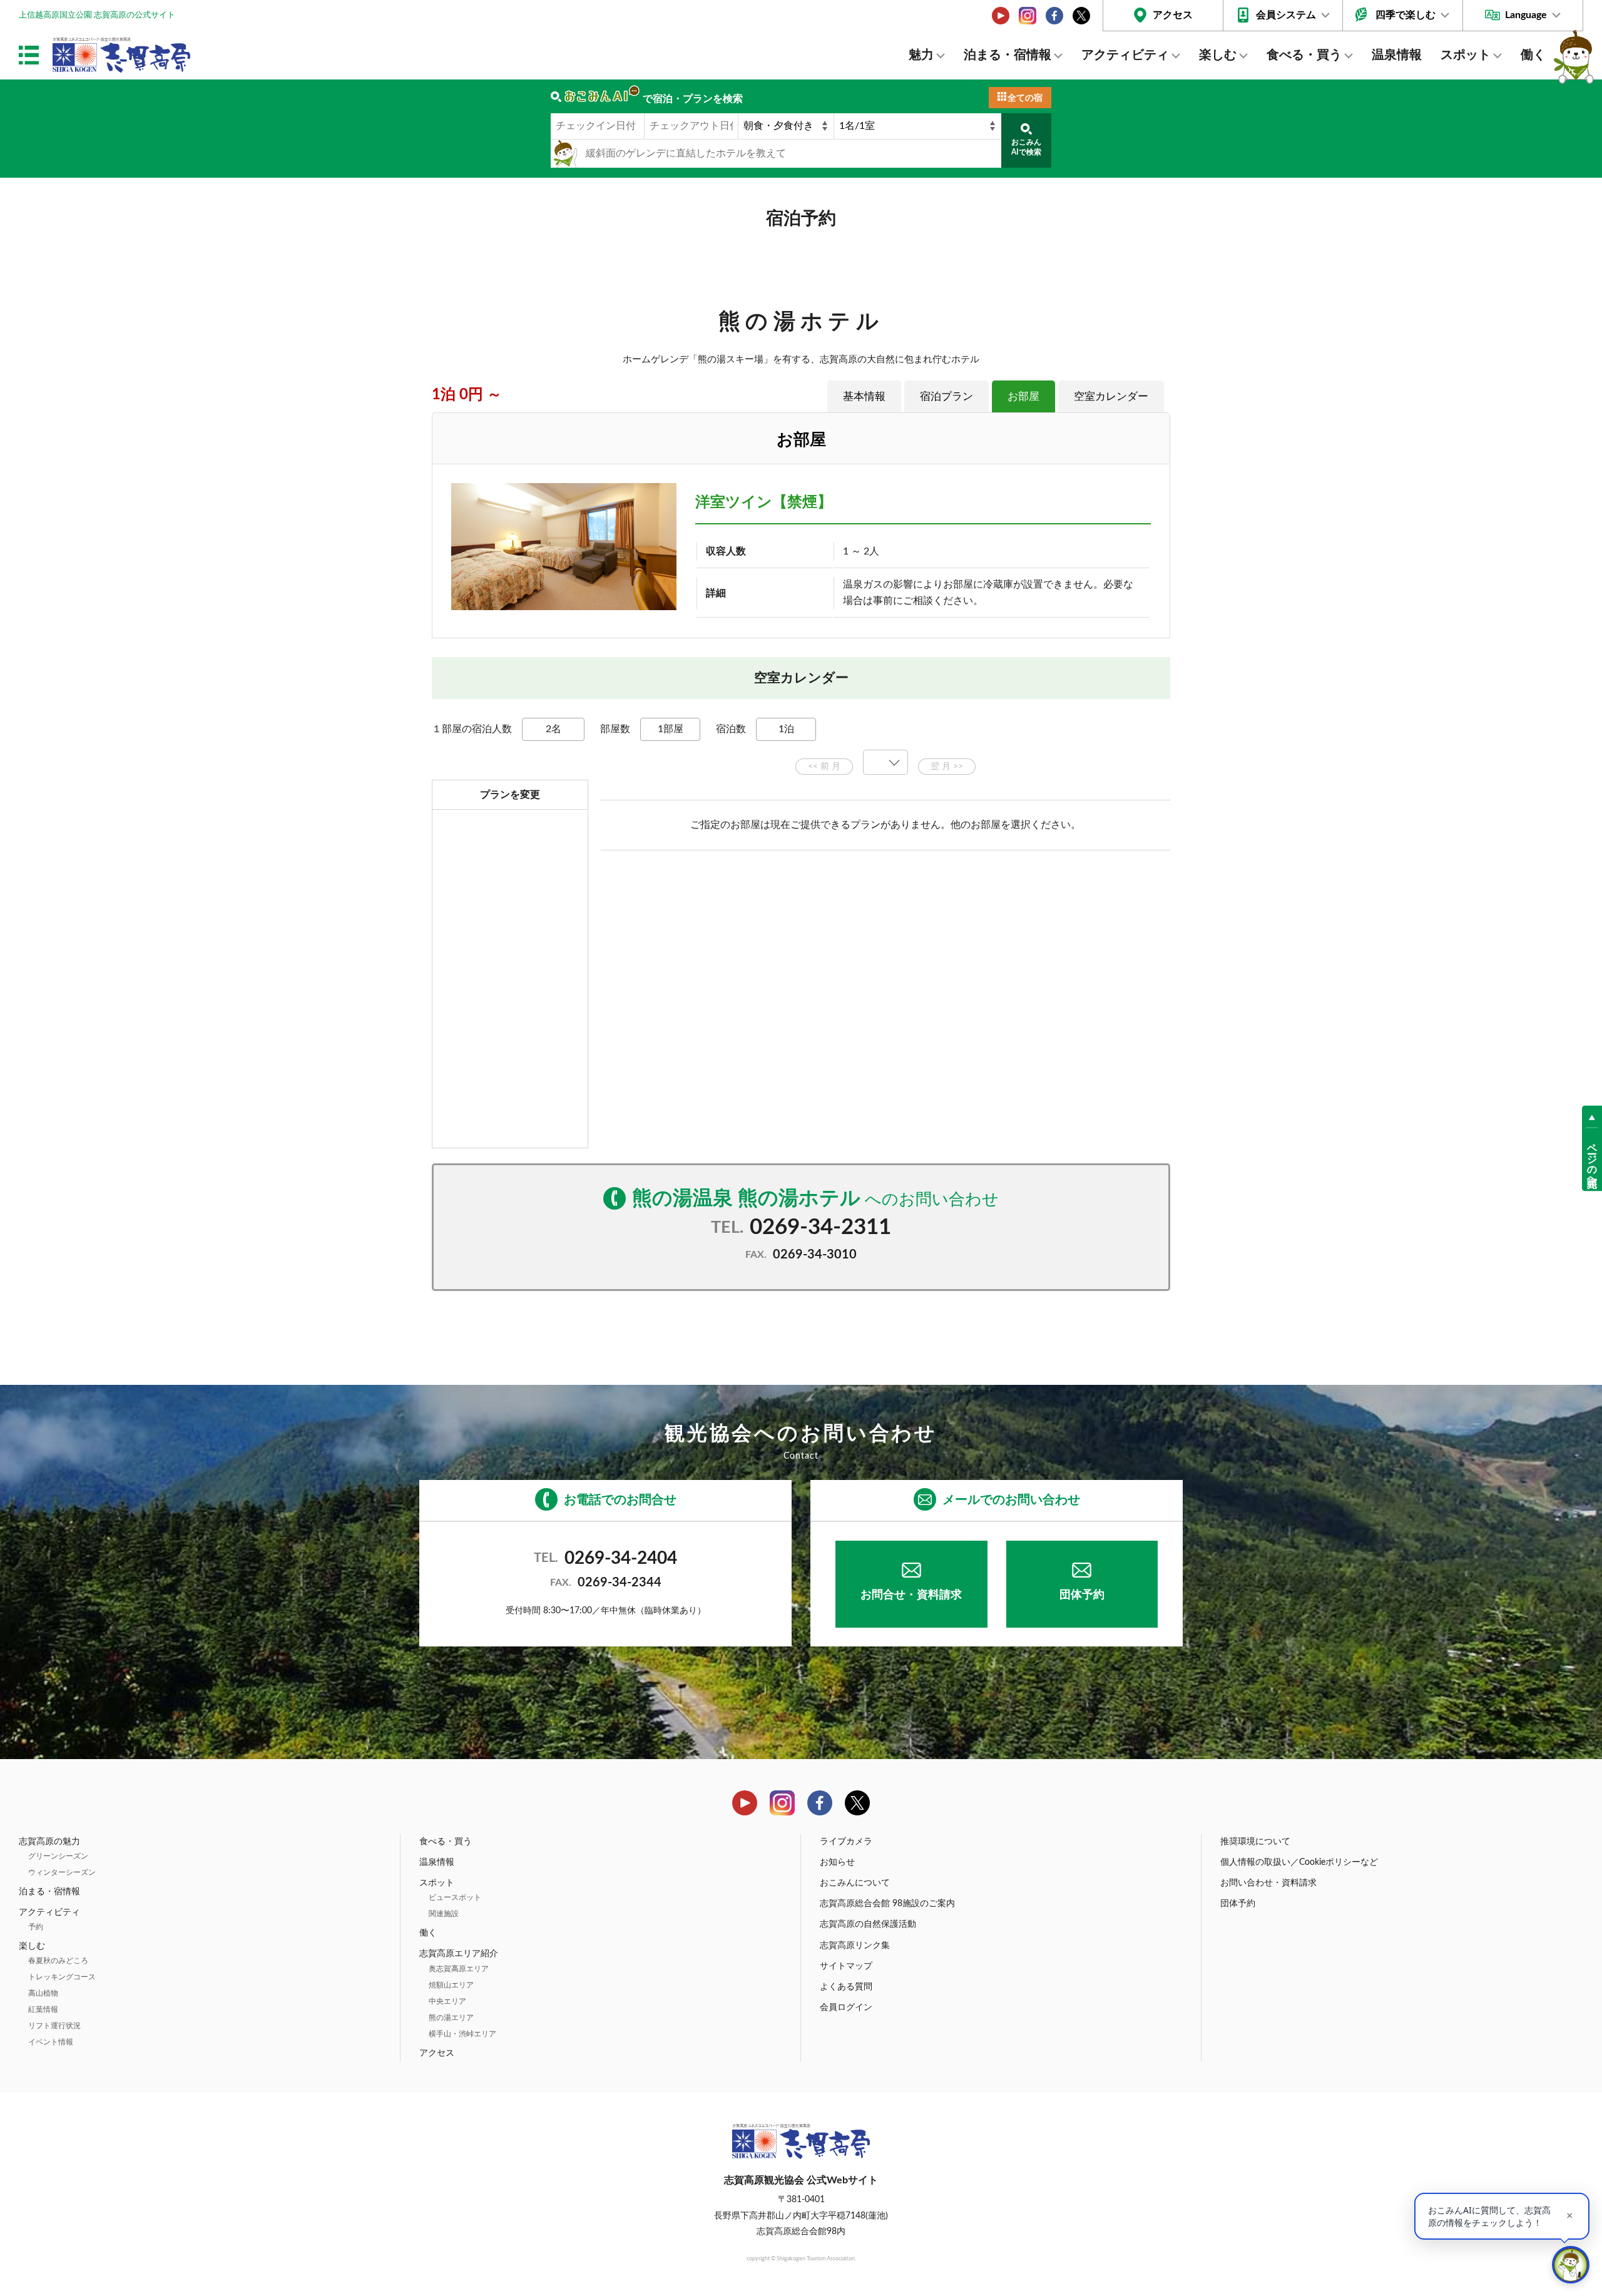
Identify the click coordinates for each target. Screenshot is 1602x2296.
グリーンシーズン (58, 1856)
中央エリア (447, 2001)
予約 (36, 1927)
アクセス (1173, 15)
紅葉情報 (43, 2009)
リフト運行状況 (54, 2026)
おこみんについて (855, 1883)
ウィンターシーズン (62, 1872)
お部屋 (1023, 396)
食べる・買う (1304, 55)
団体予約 (1082, 1595)
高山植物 (43, 1993)
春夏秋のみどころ (58, 1961)
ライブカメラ (846, 1842)
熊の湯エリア (451, 2018)
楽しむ (1218, 55)
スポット (1466, 55)
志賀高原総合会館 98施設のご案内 (887, 1904)
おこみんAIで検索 (1026, 147)
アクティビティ (1125, 55)
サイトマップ (846, 1966)
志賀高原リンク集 (855, 1946)
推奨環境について (1255, 1842)
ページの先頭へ (1592, 1159)
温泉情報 (1397, 55)
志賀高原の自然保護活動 (868, 1924)
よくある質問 (846, 1987)
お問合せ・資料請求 (911, 1595)
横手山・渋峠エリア (462, 2034)
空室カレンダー (1111, 396)
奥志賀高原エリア (459, 1969)
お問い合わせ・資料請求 (1268, 1883)
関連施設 (444, 1914)
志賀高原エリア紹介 (459, 1954)
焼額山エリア (451, 1985)
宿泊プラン (946, 396)
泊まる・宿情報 (1008, 55)
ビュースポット (455, 1897)
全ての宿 (1025, 98)
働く (1533, 55)
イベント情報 (51, 2042)
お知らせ (837, 1862)
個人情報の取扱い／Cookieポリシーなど (1299, 1862)
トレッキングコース (62, 1977)
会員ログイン (846, 2008)
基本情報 (864, 396)
